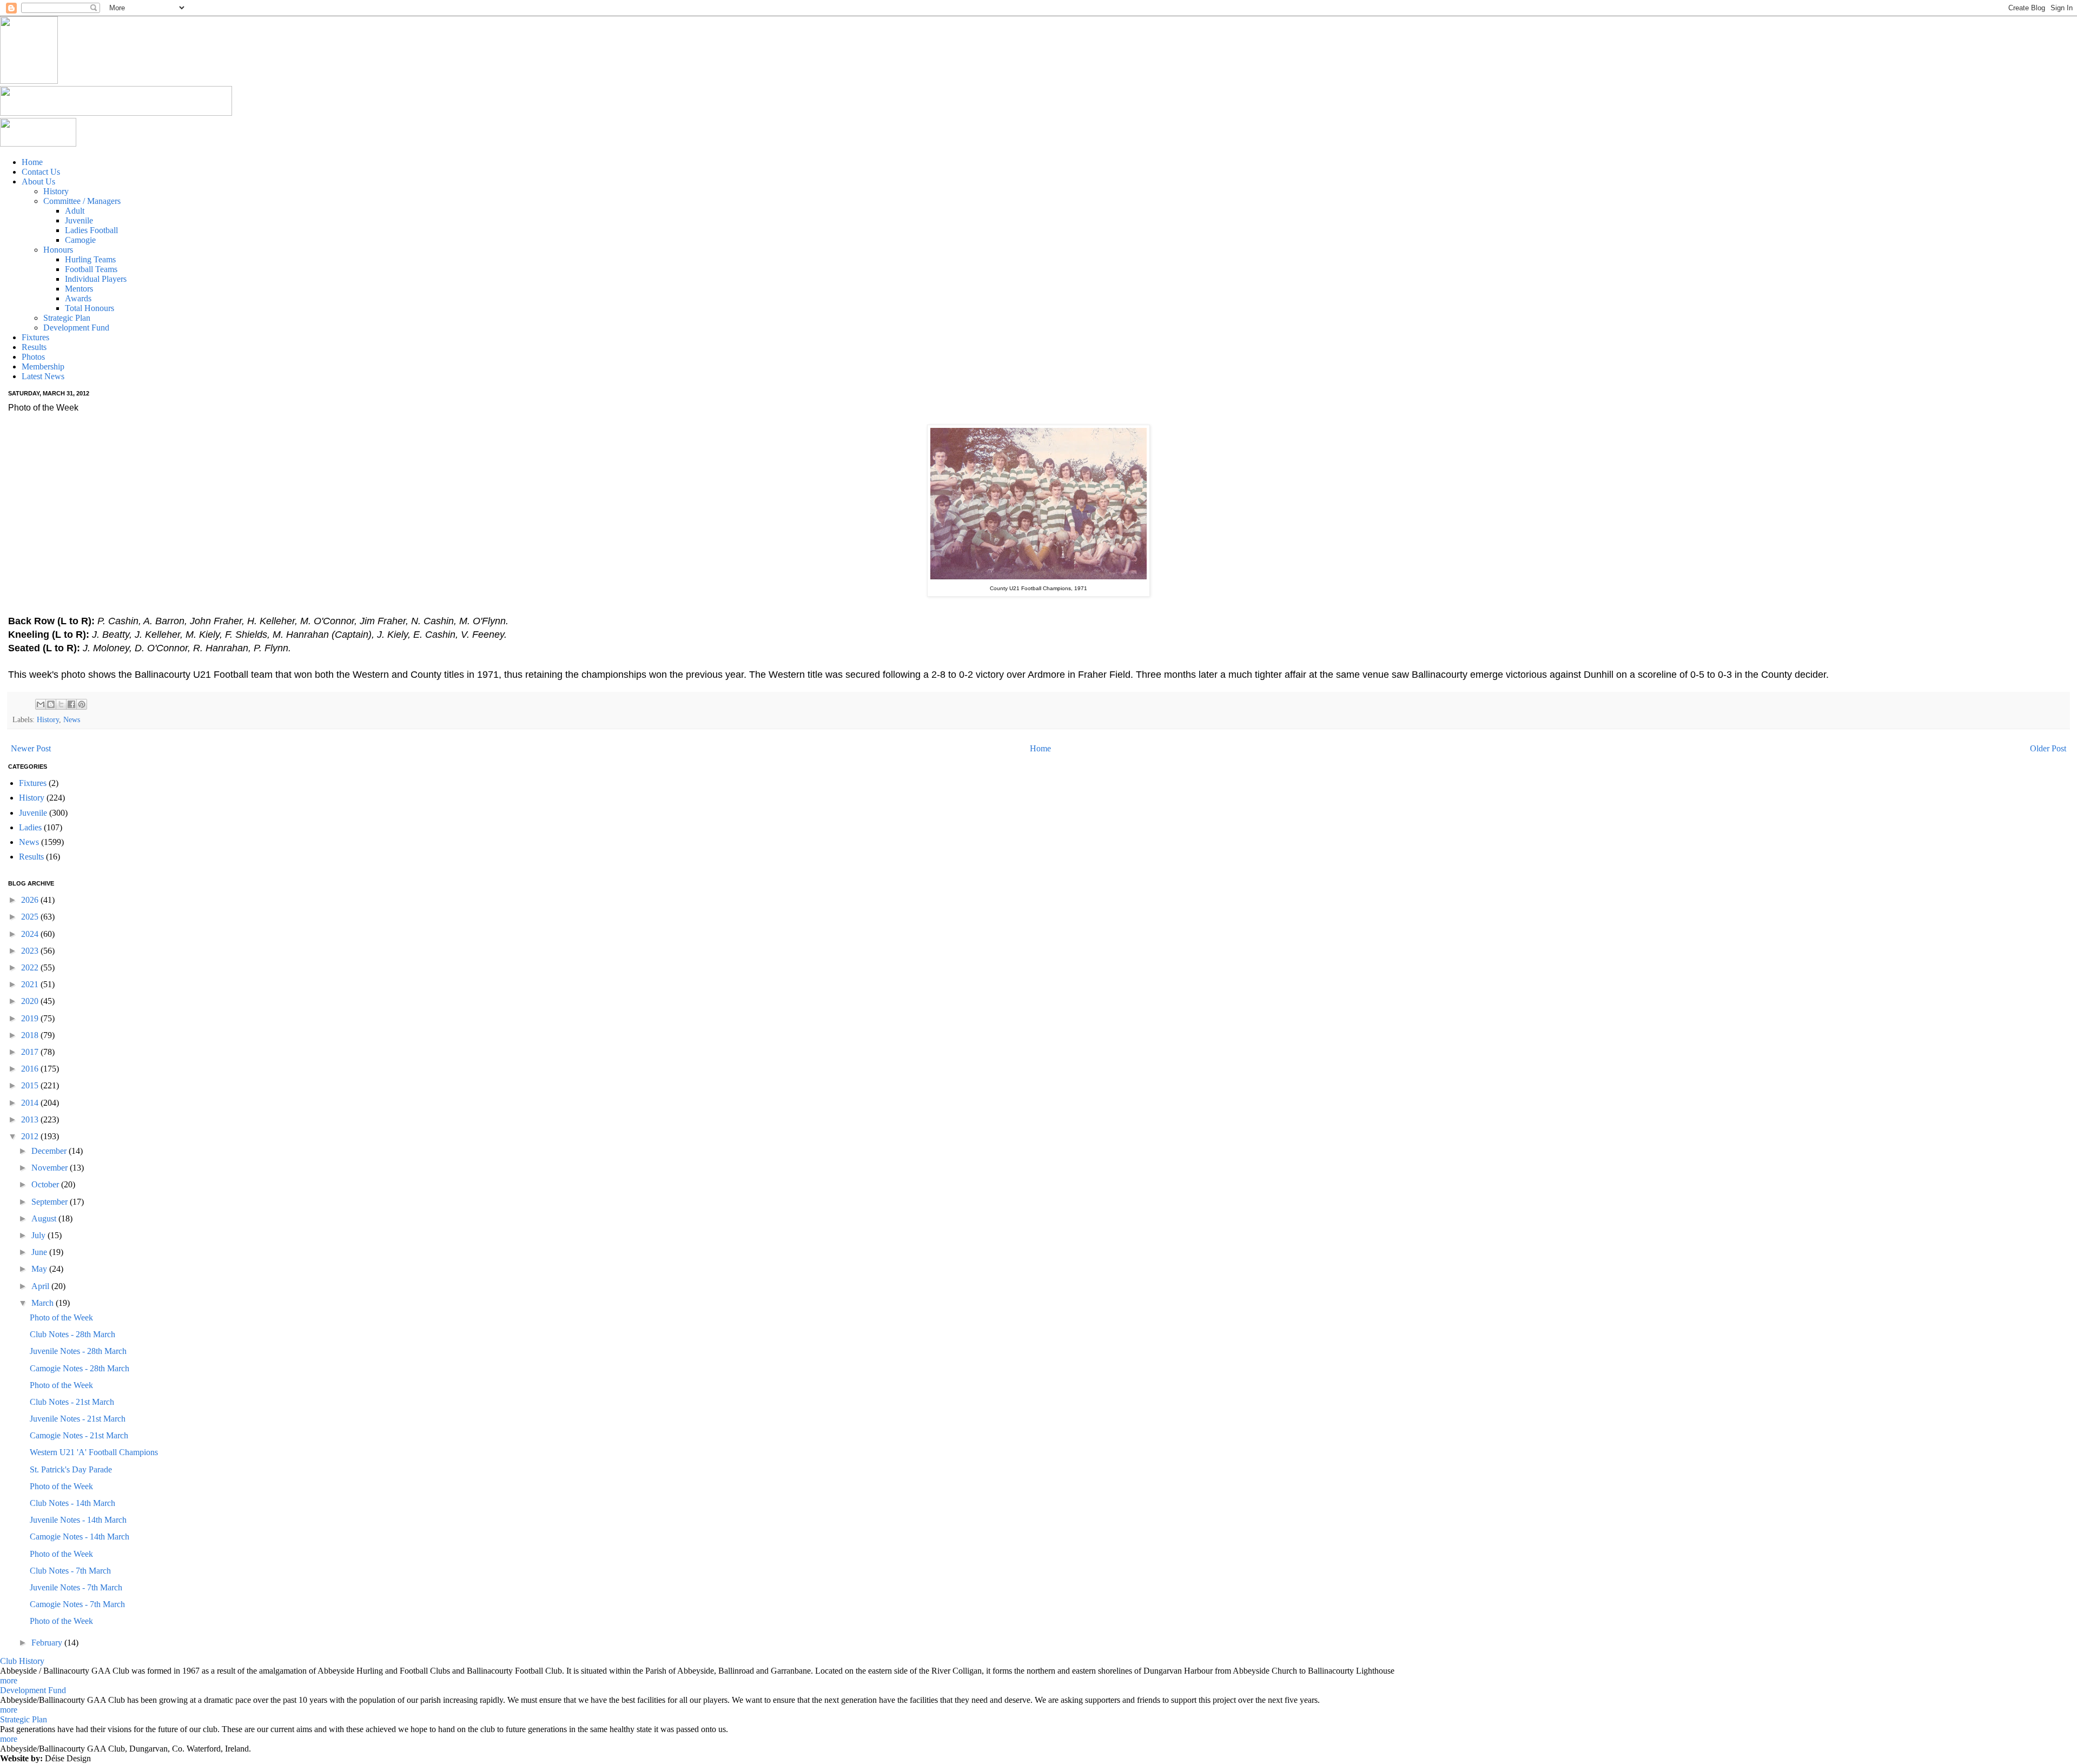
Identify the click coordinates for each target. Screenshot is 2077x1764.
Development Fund (33, 1690)
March (44, 1303)
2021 (31, 984)
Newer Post (31, 748)
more (9, 1680)
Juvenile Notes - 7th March (76, 1587)
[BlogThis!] (51, 704)
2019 (31, 1018)
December (50, 1151)
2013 (31, 1119)
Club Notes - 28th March (72, 1334)
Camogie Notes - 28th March (80, 1368)
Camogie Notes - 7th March (77, 1604)
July (39, 1235)
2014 (31, 1103)
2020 (31, 1001)
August (45, 1218)
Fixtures (33, 783)
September (51, 1202)
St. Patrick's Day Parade (71, 1469)
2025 (31, 917)
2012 (31, 1136)
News (72, 719)
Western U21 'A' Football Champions (94, 1452)
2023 (31, 951)
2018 (31, 1035)
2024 (31, 934)
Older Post (2048, 748)
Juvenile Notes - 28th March (78, 1351)
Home (1040, 748)
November (51, 1168)
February (48, 1643)
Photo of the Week (61, 1317)
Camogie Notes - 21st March (79, 1435)
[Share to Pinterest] (82, 704)
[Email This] (41, 704)
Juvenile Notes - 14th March (78, 1520)
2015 (31, 1085)
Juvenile (33, 813)
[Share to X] (61, 704)
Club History (22, 1661)
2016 (31, 1069)
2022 (31, 967)
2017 (31, 1052)
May (40, 1269)
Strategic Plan (24, 1719)
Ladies (30, 827)
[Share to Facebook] (71, 704)
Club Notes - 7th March (70, 1571)
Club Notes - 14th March (72, 1503)
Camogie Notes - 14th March (80, 1537)
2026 (31, 900)
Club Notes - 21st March (72, 1402)
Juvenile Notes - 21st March (78, 1419)
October (46, 1184)
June (40, 1252)
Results (31, 857)
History (48, 719)
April (41, 1286)
